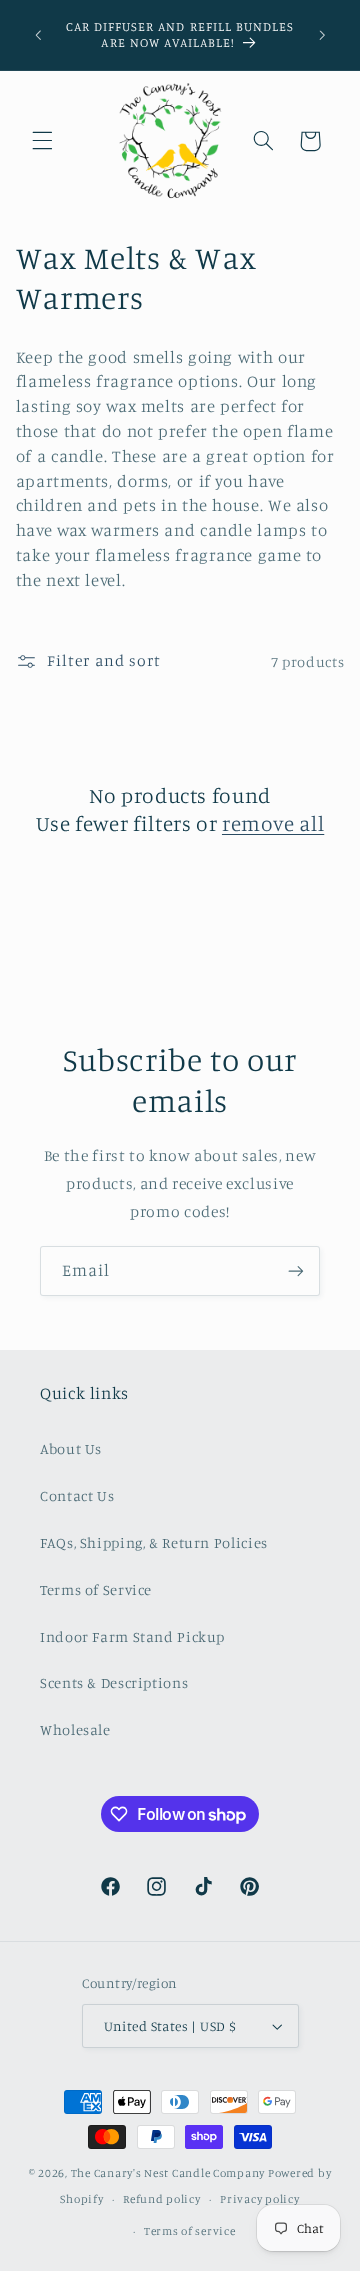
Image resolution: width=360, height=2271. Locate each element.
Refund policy (162, 2199)
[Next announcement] (322, 35)
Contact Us (77, 1495)
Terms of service (190, 2231)
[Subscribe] (296, 1270)
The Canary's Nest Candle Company (168, 2173)
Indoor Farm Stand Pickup (132, 1636)
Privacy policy (259, 2199)
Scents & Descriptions (114, 1682)
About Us (71, 1448)
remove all (273, 823)
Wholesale (75, 1729)
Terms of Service (96, 1589)
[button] (42, 141)
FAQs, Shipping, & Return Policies (154, 1542)
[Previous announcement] (38, 35)
